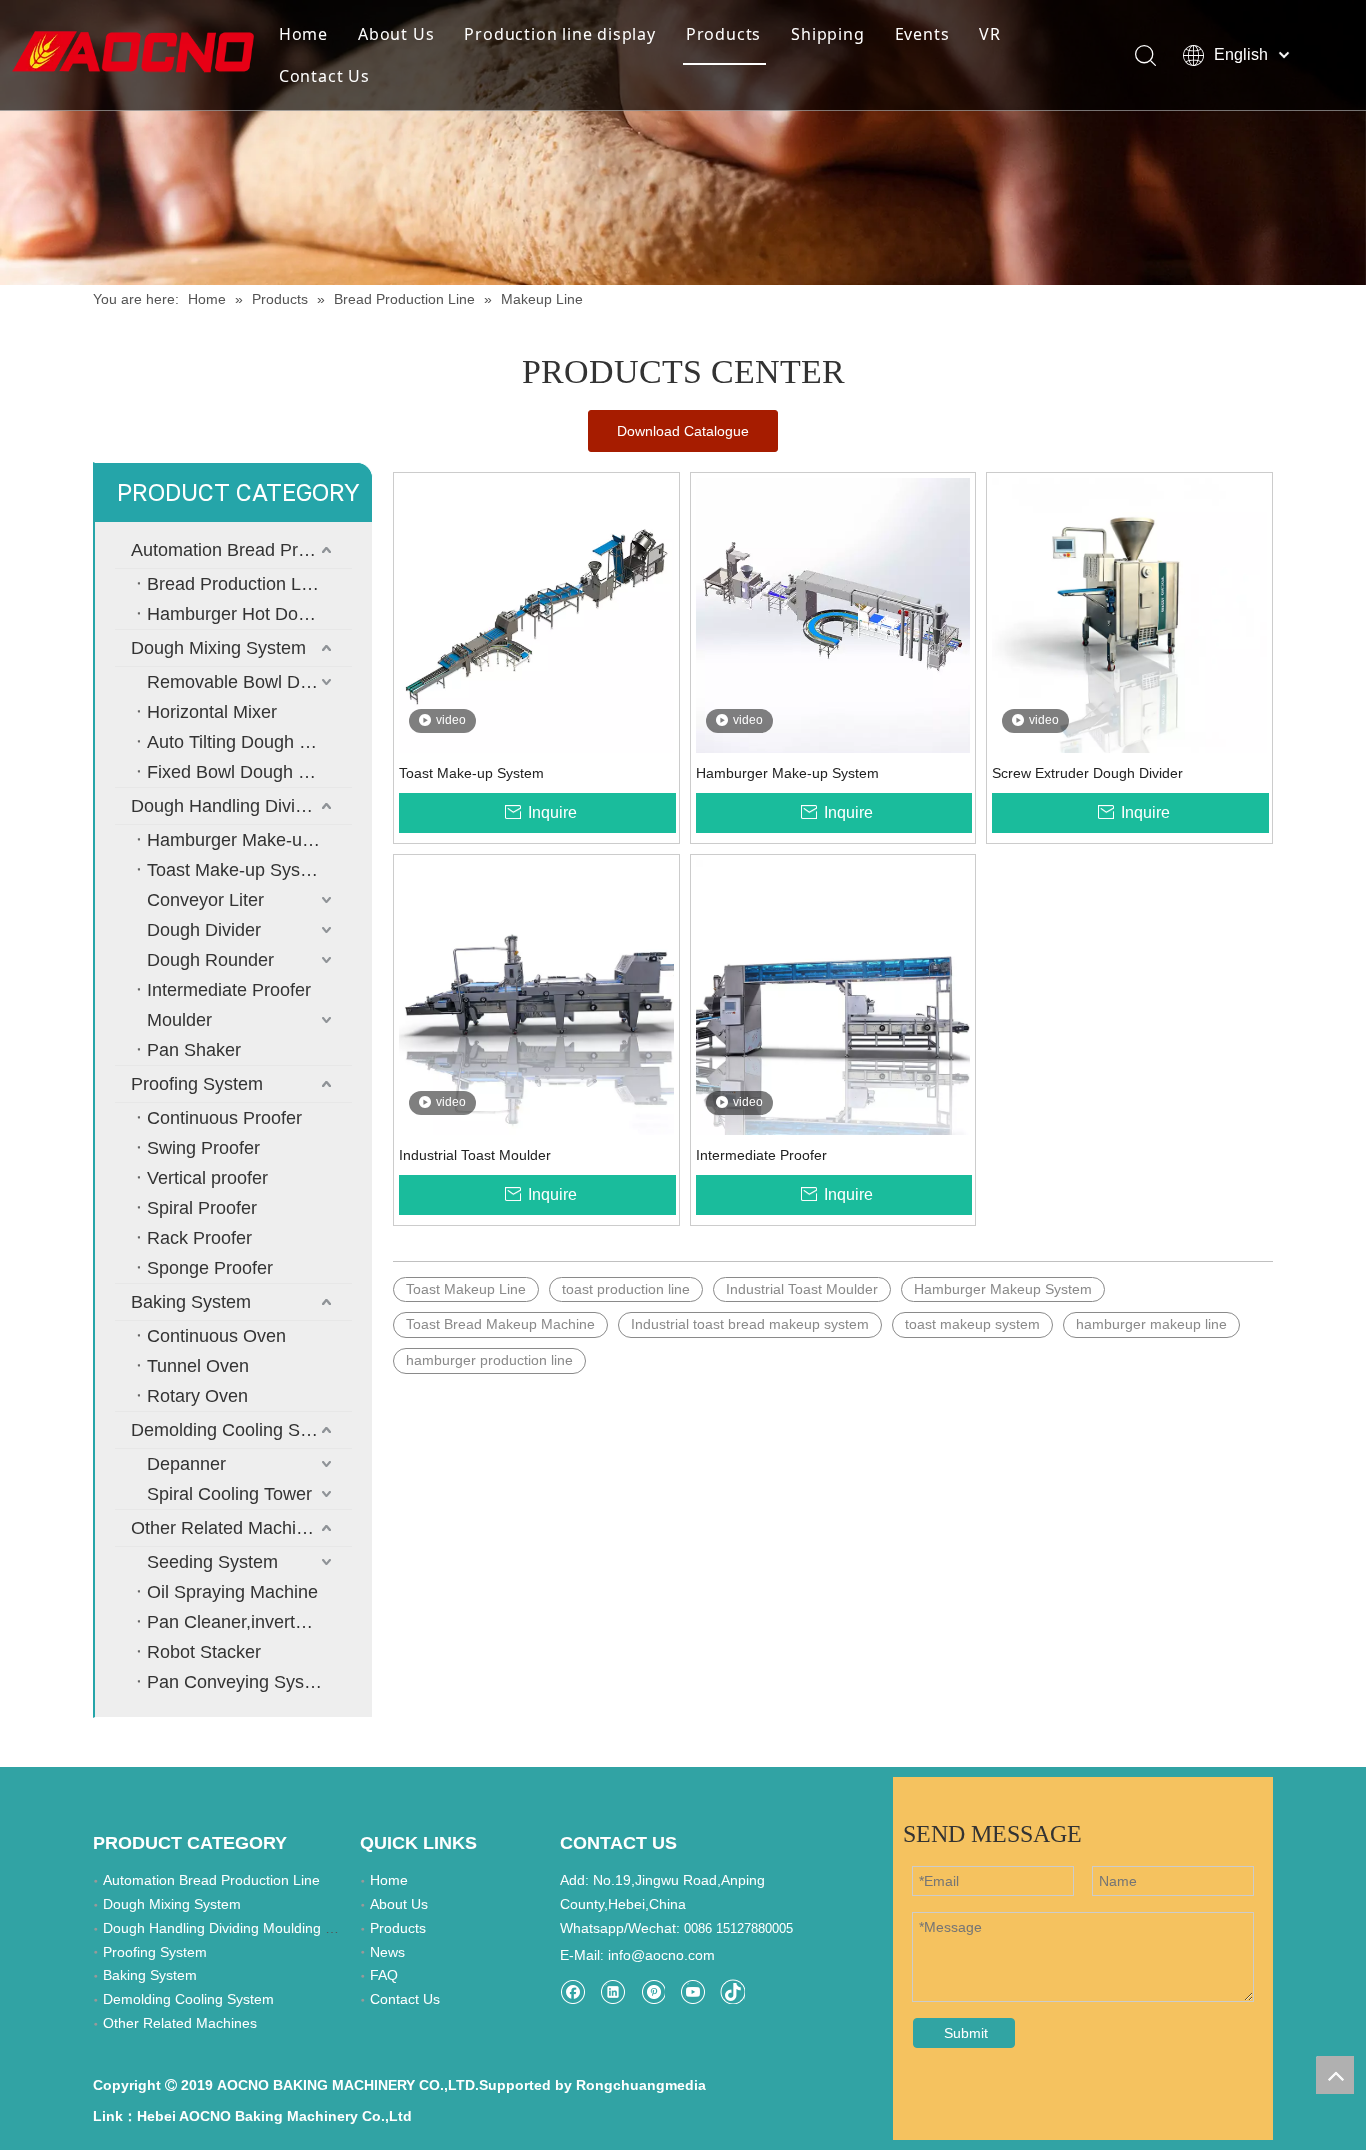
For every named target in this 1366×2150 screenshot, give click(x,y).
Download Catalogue (683, 431)
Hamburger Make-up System (249, 840)
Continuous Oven (216, 1336)
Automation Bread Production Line (241, 550)
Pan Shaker (194, 1050)
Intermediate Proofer (229, 990)
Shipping (827, 34)
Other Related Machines (228, 1528)
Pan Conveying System (240, 1682)
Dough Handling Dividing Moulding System (241, 806)
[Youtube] (692, 1991)
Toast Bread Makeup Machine (500, 1324)
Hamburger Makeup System (1003, 1289)
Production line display (559, 34)
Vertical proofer (207, 1178)
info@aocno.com (661, 1955)
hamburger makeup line (1151, 1324)
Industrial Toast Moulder (475, 1155)
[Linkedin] (612, 1991)
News (387, 1952)
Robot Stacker (204, 1652)
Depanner (186, 1464)
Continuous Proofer (224, 1118)
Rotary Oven (197, 1396)
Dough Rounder (210, 960)
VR (990, 34)
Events (922, 34)
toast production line (626, 1289)
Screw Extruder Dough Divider (1087, 773)
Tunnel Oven (198, 1366)
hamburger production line (489, 1360)
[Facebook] (572, 1991)
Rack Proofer (199, 1238)
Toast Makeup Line (466, 1289)
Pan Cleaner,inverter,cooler (249, 1622)
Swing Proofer (203, 1148)
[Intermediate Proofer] (833, 996)
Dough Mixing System (218, 648)
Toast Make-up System (238, 870)
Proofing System (197, 1084)
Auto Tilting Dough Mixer (245, 742)
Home (303, 34)
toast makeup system (972, 1324)
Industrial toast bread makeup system (750, 1324)
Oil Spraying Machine (232, 1592)
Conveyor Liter (205, 900)
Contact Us (324, 76)
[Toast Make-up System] (536, 614)
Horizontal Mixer (212, 712)
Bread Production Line (236, 584)
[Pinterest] (652, 1991)
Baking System (191, 1302)
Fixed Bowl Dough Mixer (244, 772)
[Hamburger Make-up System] (833, 614)
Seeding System (212, 1562)
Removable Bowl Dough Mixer (249, 682)
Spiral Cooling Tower (229, 1494)
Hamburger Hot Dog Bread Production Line (249, 614)
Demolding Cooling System (239, 1430)
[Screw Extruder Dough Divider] (1129, 614)
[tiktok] (732, 1991)
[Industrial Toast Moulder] (536, 996)
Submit (966, 2033)
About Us (396, 34)
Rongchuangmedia (641, 2085)
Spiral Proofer (202, 1208)
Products (723, 34)
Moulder (179, 1020)
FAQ (384, 1975)
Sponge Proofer (210, 1268)
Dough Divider (204, 930)
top (1335, 2075)
